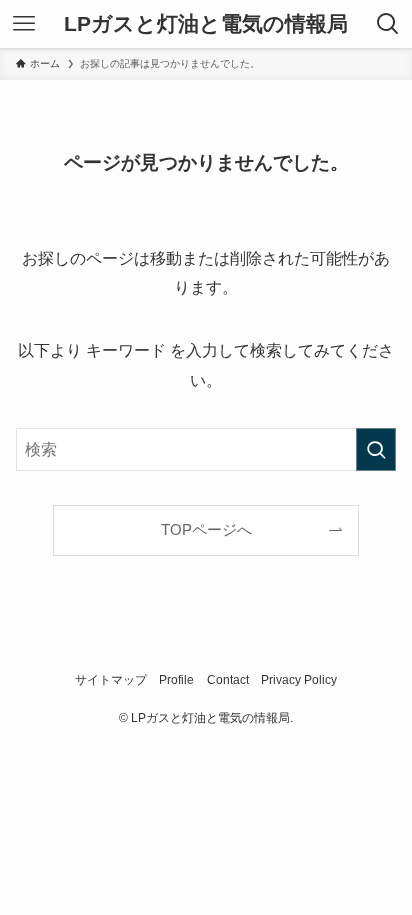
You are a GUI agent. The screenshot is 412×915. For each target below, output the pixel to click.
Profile (176, 680)
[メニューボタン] (24, 24)
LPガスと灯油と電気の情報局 (206, 24)
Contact (228, 680)
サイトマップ (111, 680)
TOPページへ (206, 530)
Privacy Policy (299, 680)
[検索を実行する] (376, 449)
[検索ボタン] (388, 24)
